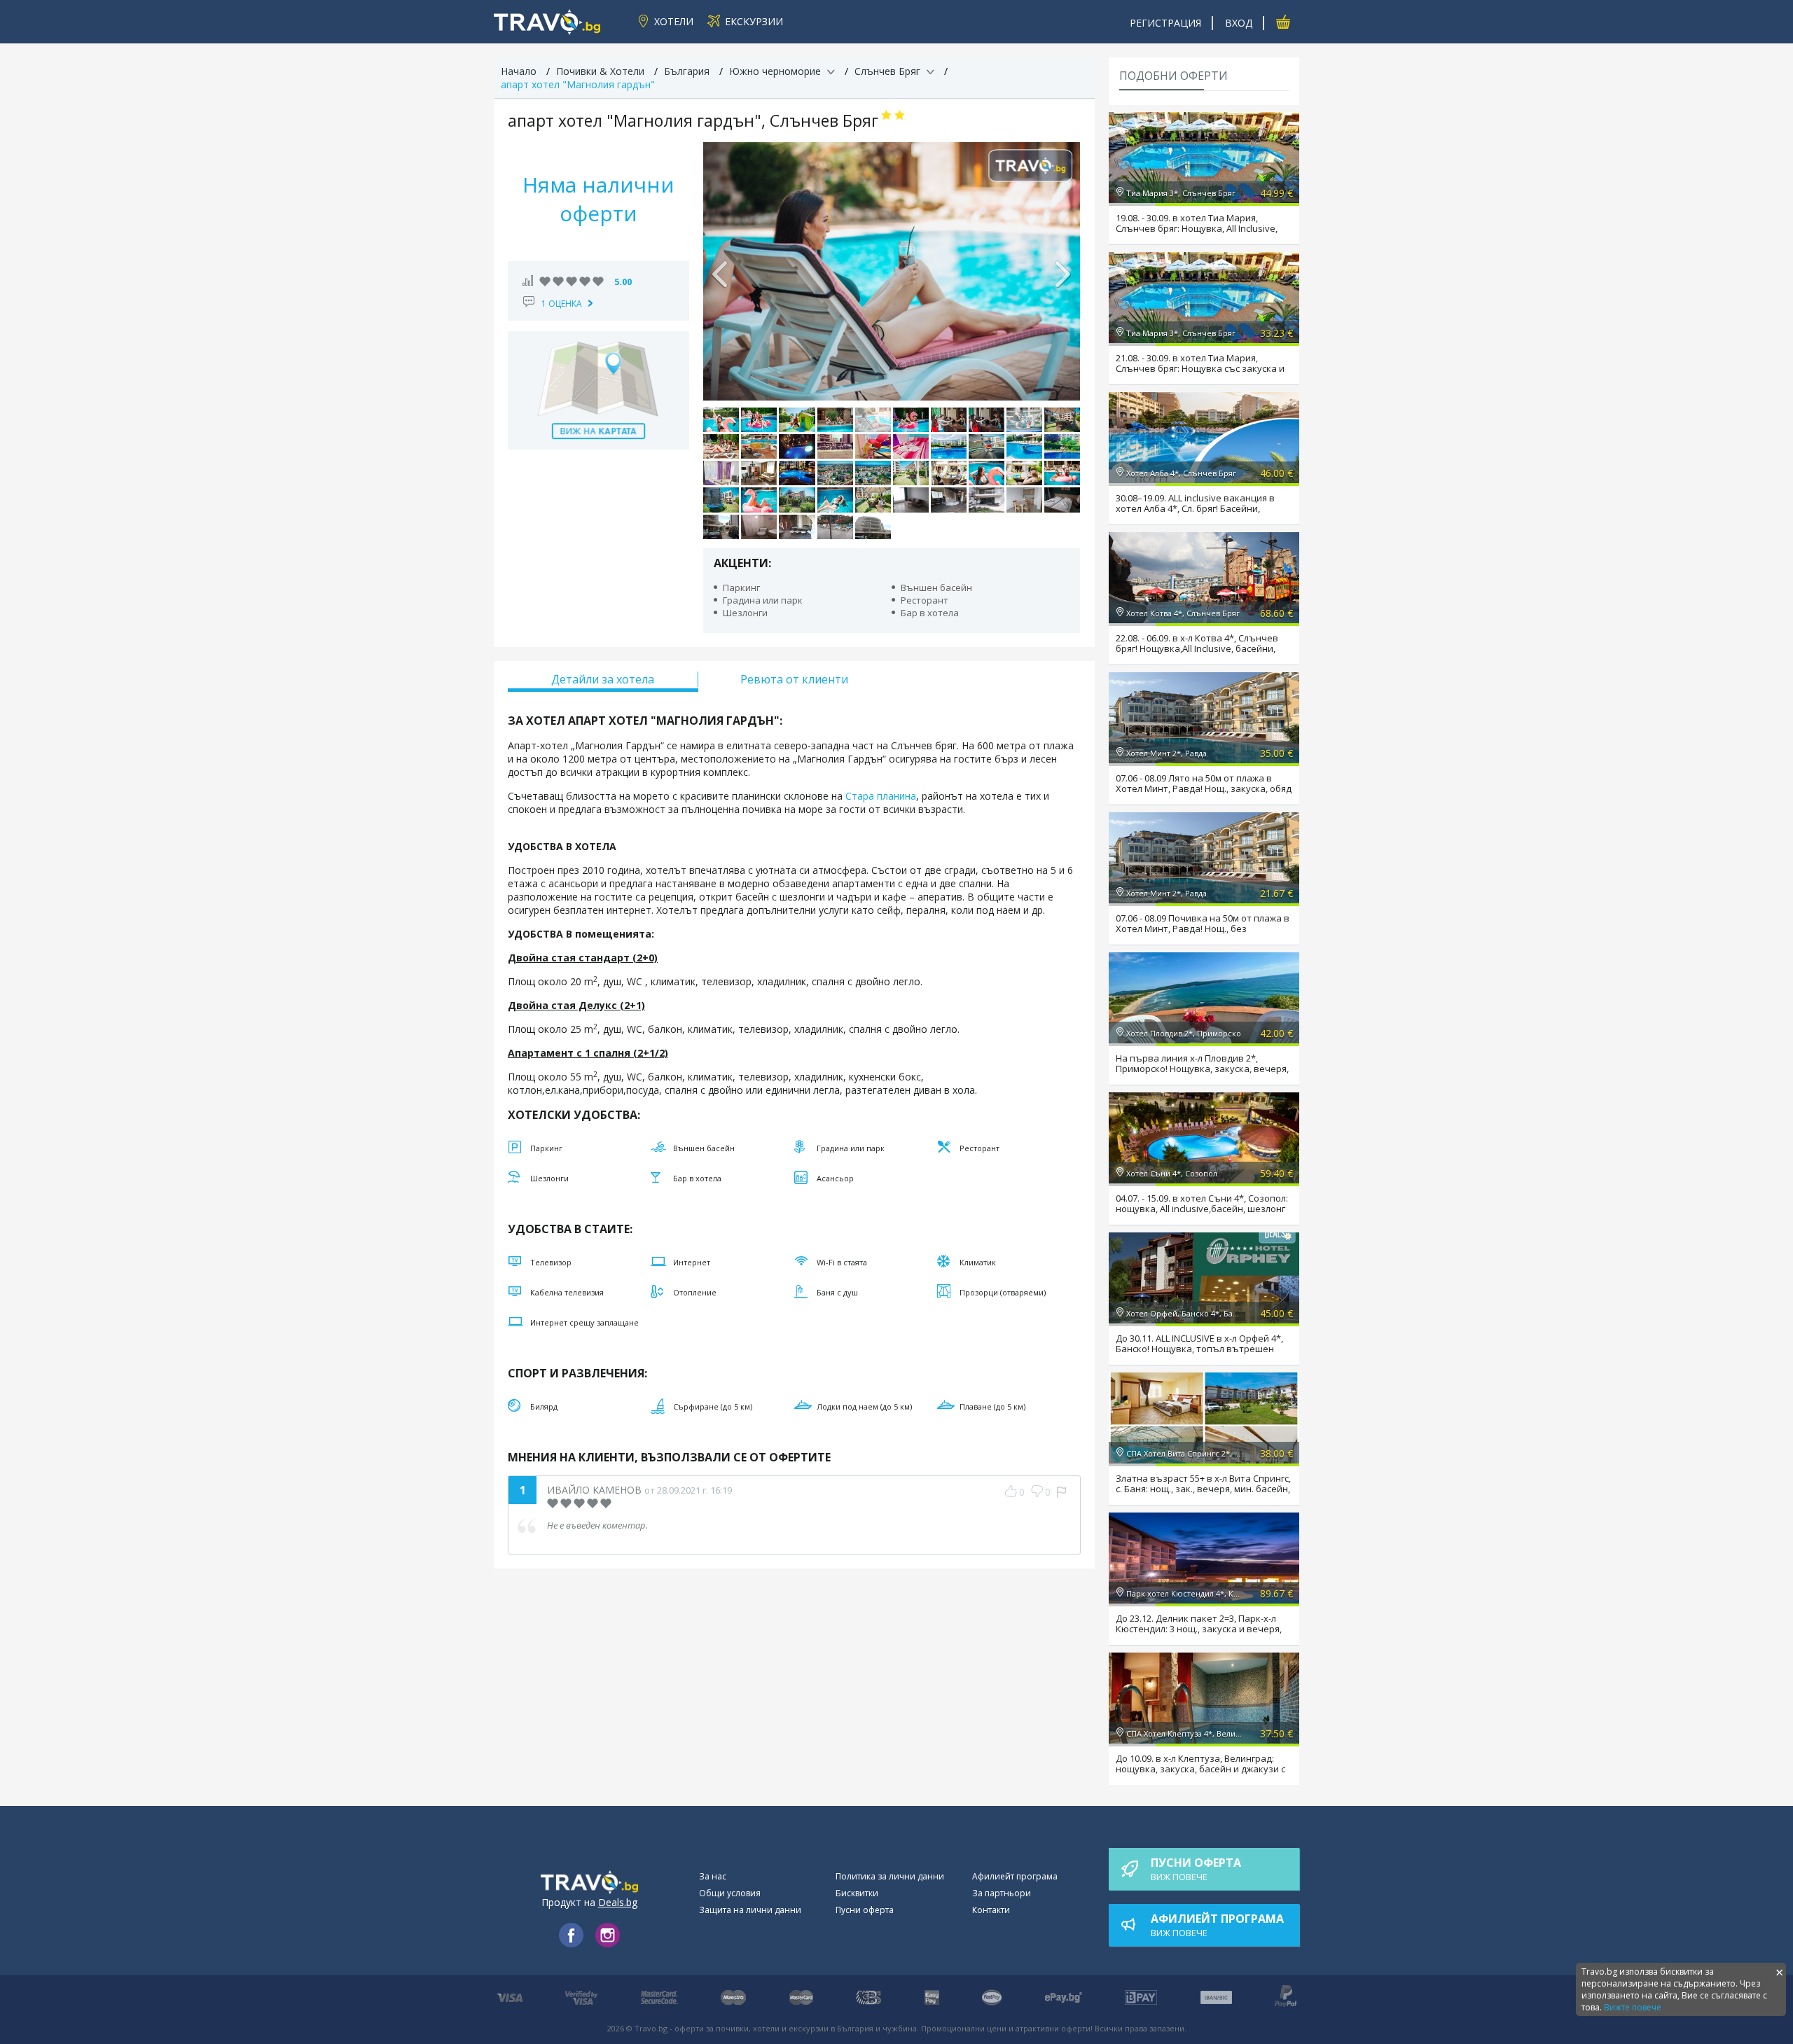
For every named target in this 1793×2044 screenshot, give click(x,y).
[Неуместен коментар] (1061, 1492)
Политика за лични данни (890, 1876)
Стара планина (881, 796)
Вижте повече (1633, 2007)
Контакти (991, 1910)
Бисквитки (857, 1893)
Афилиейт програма (1015, 1876)
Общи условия (730, 1893)
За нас (713, 1876)
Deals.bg (618, 1902)
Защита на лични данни (750, 1910)
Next (1062, 271)
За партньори (1002, 1893)
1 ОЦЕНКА (562, 304)
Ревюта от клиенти (794, 679)
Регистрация (1165, 23)
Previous (721, 271)
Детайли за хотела (603, 679)
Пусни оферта (865, 1910)
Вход (1239, 23)
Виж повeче (1196, 1869)
